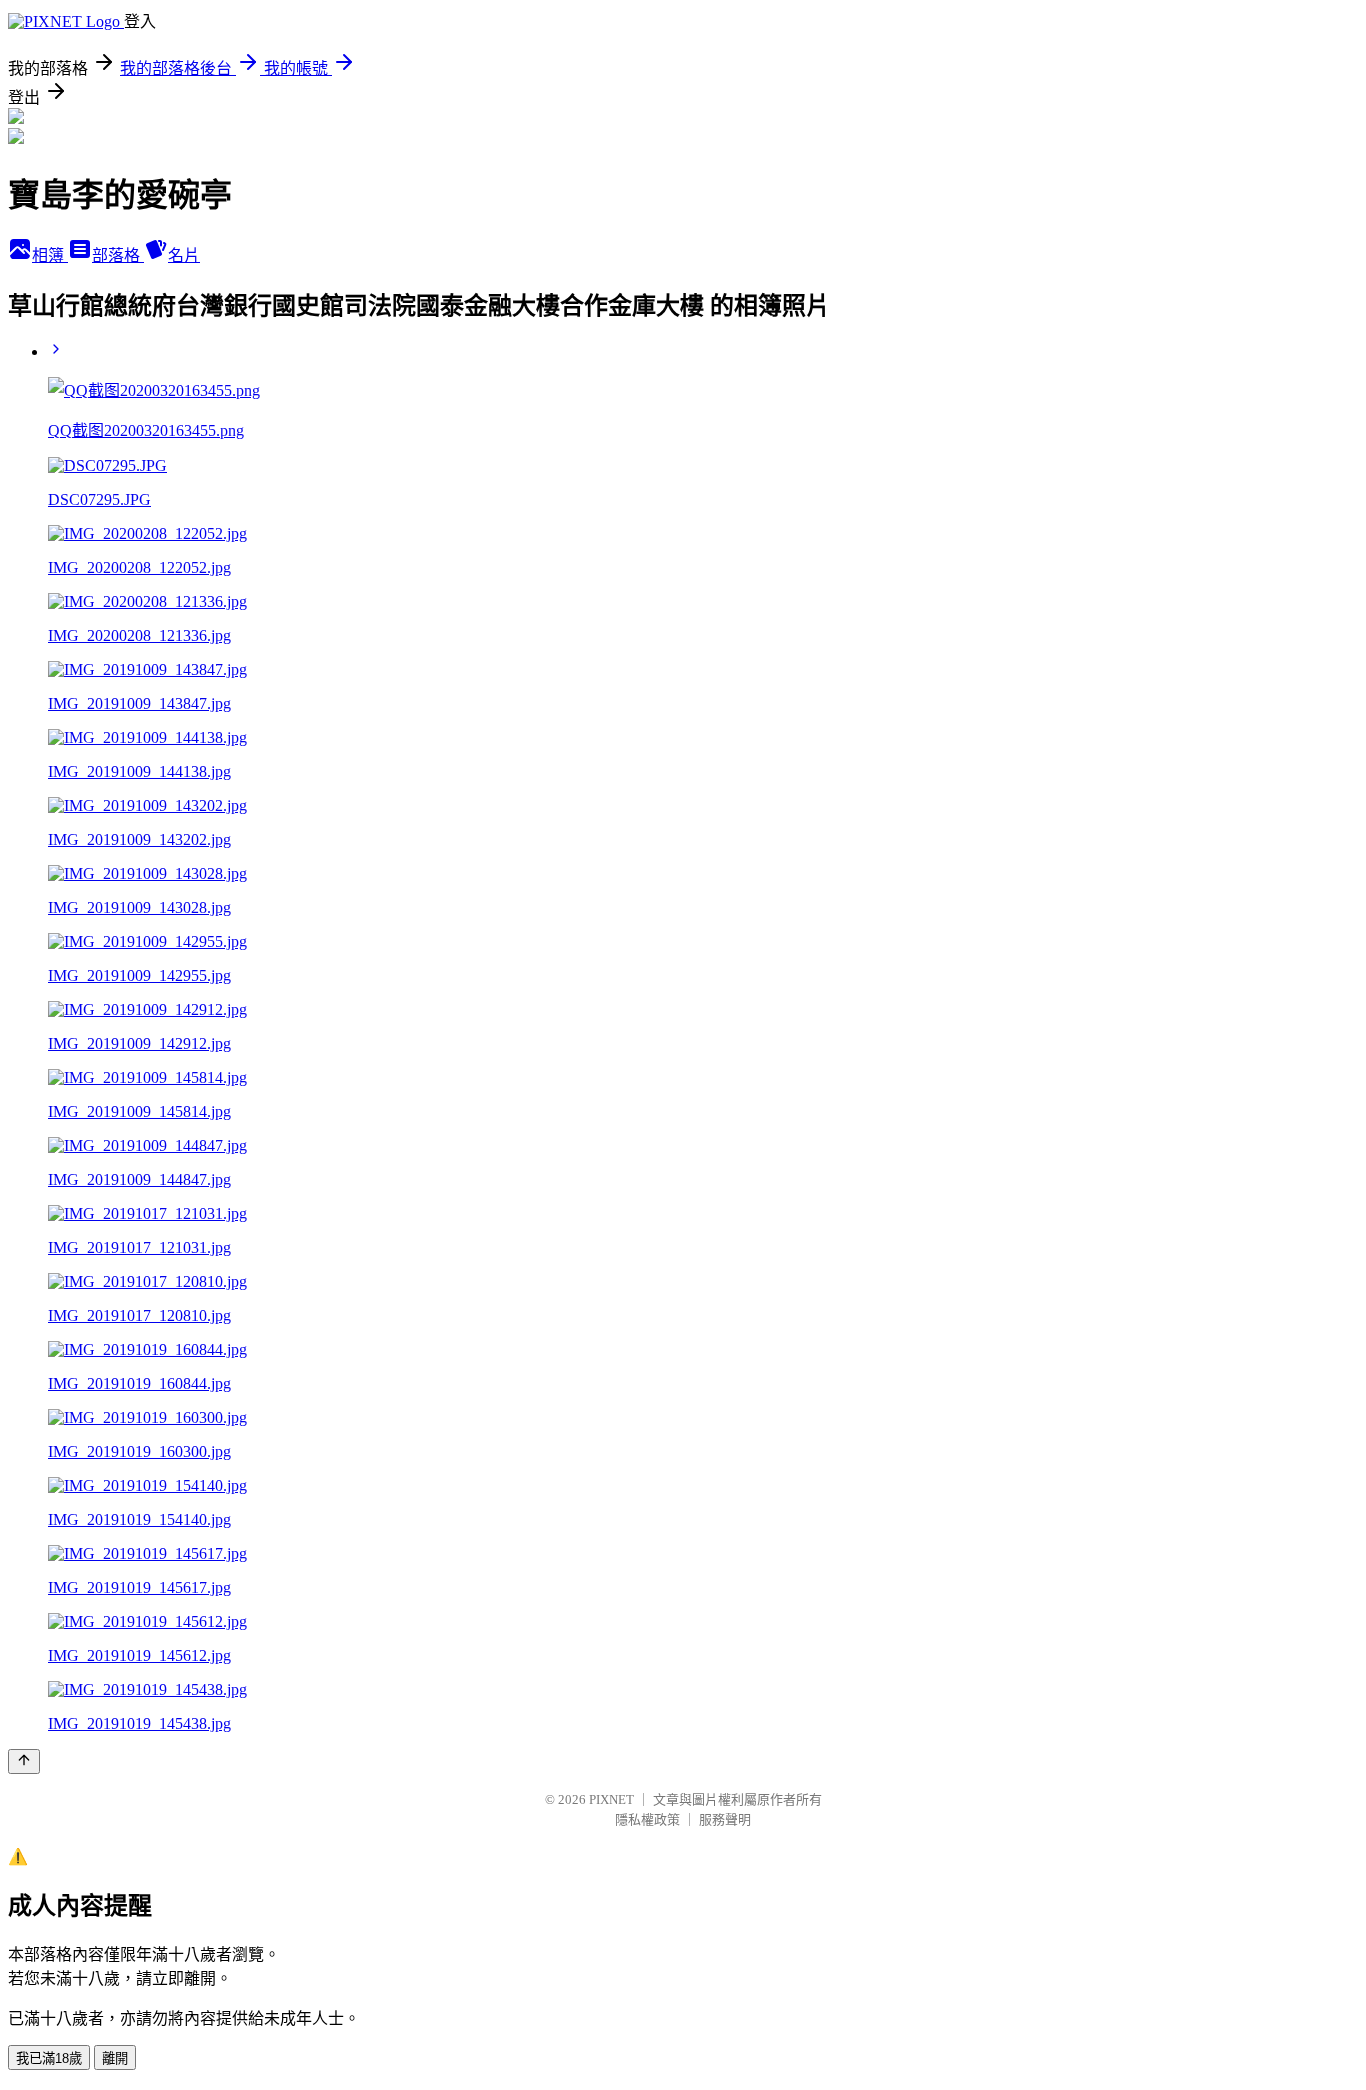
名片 (184, 255)
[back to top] (24, 1761)
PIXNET (611, 1799)
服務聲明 (725, 1819)
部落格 (118, 255)
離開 (115, 2058)
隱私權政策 (647, 1819)
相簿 (50, 255)
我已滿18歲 (49, 2058)
